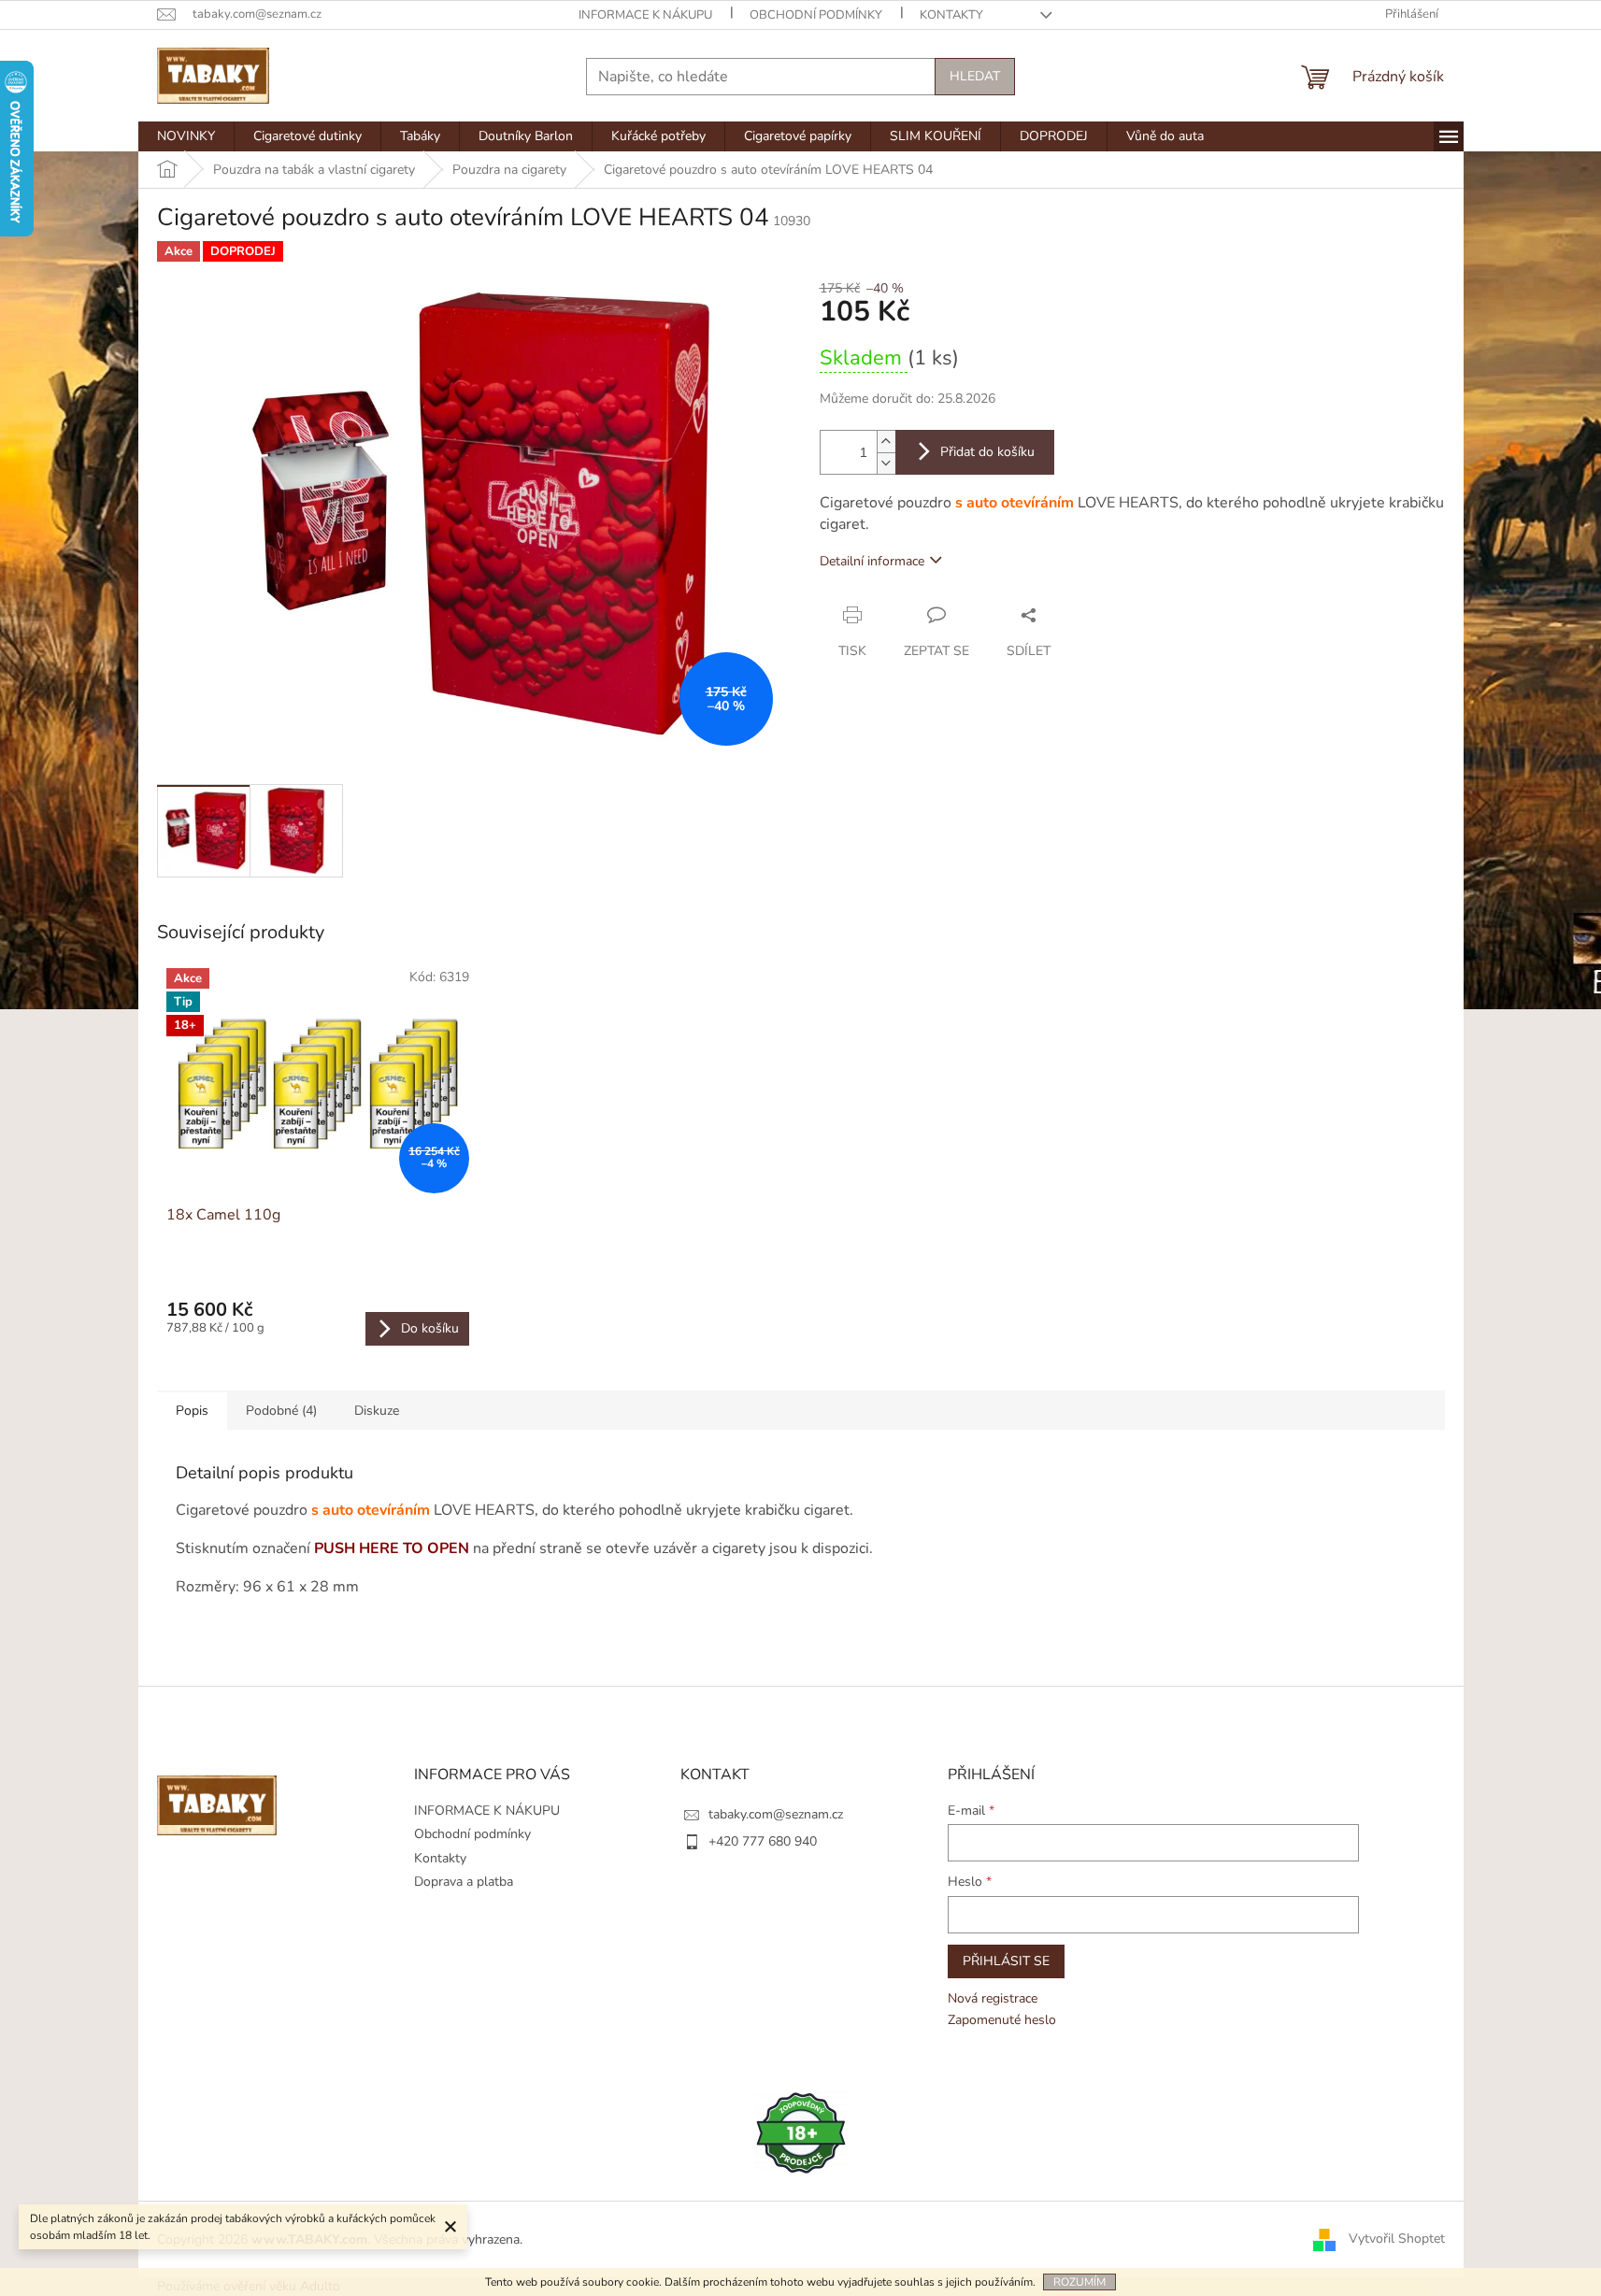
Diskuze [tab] (377, 1411)
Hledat (975, 76)
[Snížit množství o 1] (886, 463)
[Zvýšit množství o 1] (886, 442)
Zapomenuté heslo (1002, 2020)
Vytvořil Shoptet (1397, 2239)
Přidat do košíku (987, 452)
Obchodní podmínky (816, 15)
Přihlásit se (1006, 1961)
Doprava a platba (464, 1882)
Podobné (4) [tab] (281, 1411)
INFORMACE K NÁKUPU (645, 15)
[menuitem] (186, 136)
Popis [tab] (192, 1411)
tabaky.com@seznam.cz (776, 1814)
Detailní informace (872, 561)
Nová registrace (993, 1998)
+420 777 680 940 (763, 1841)
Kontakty (951, 15)
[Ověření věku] (801, 2132)
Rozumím (1079, 2282)
